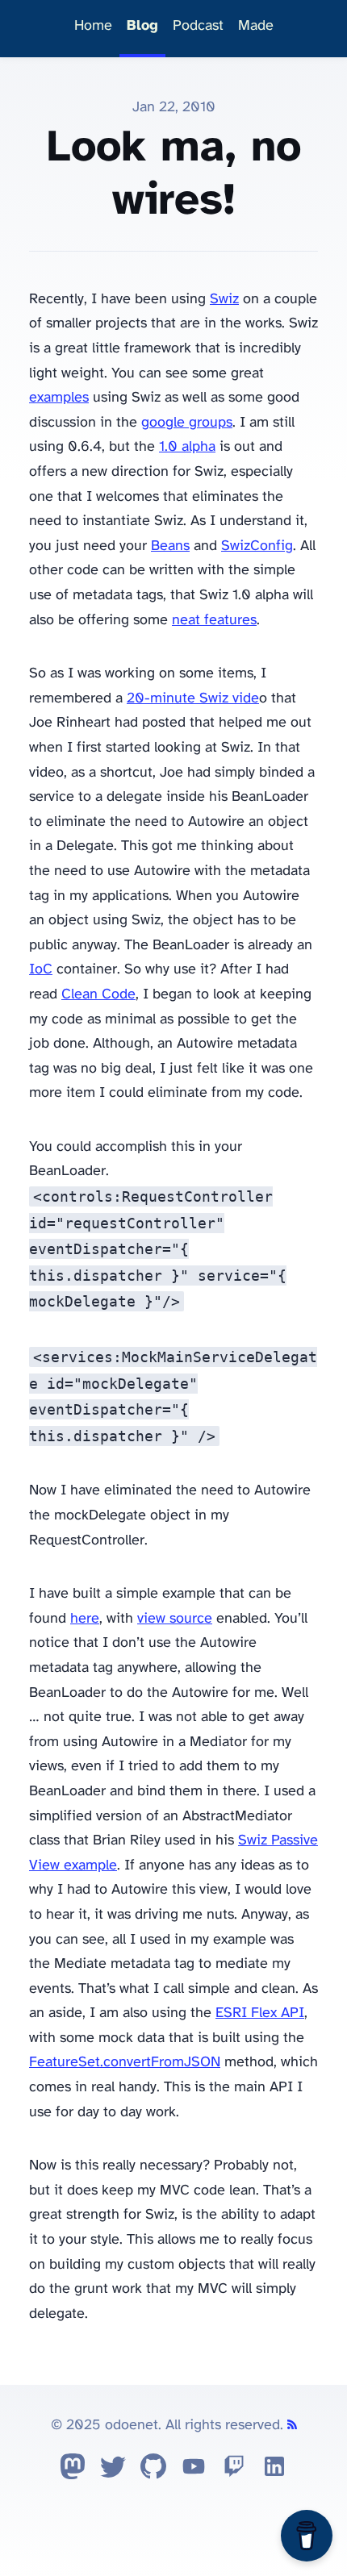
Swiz (224, 300)
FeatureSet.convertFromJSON (125, 2063)
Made (256, 26)
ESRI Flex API (260, 2013)
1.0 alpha (187, 447)
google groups (187, 423)
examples (59, 398)
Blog (142, 26)
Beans (170, 546)
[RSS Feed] (292, 2426)
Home (93, 26)
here (85, 1619)
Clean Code (98, 995)
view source (175, 1619)
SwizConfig (257, 546)
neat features (214, 621)
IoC (41, 970)
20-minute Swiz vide (193, 699)
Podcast (198, 26)
